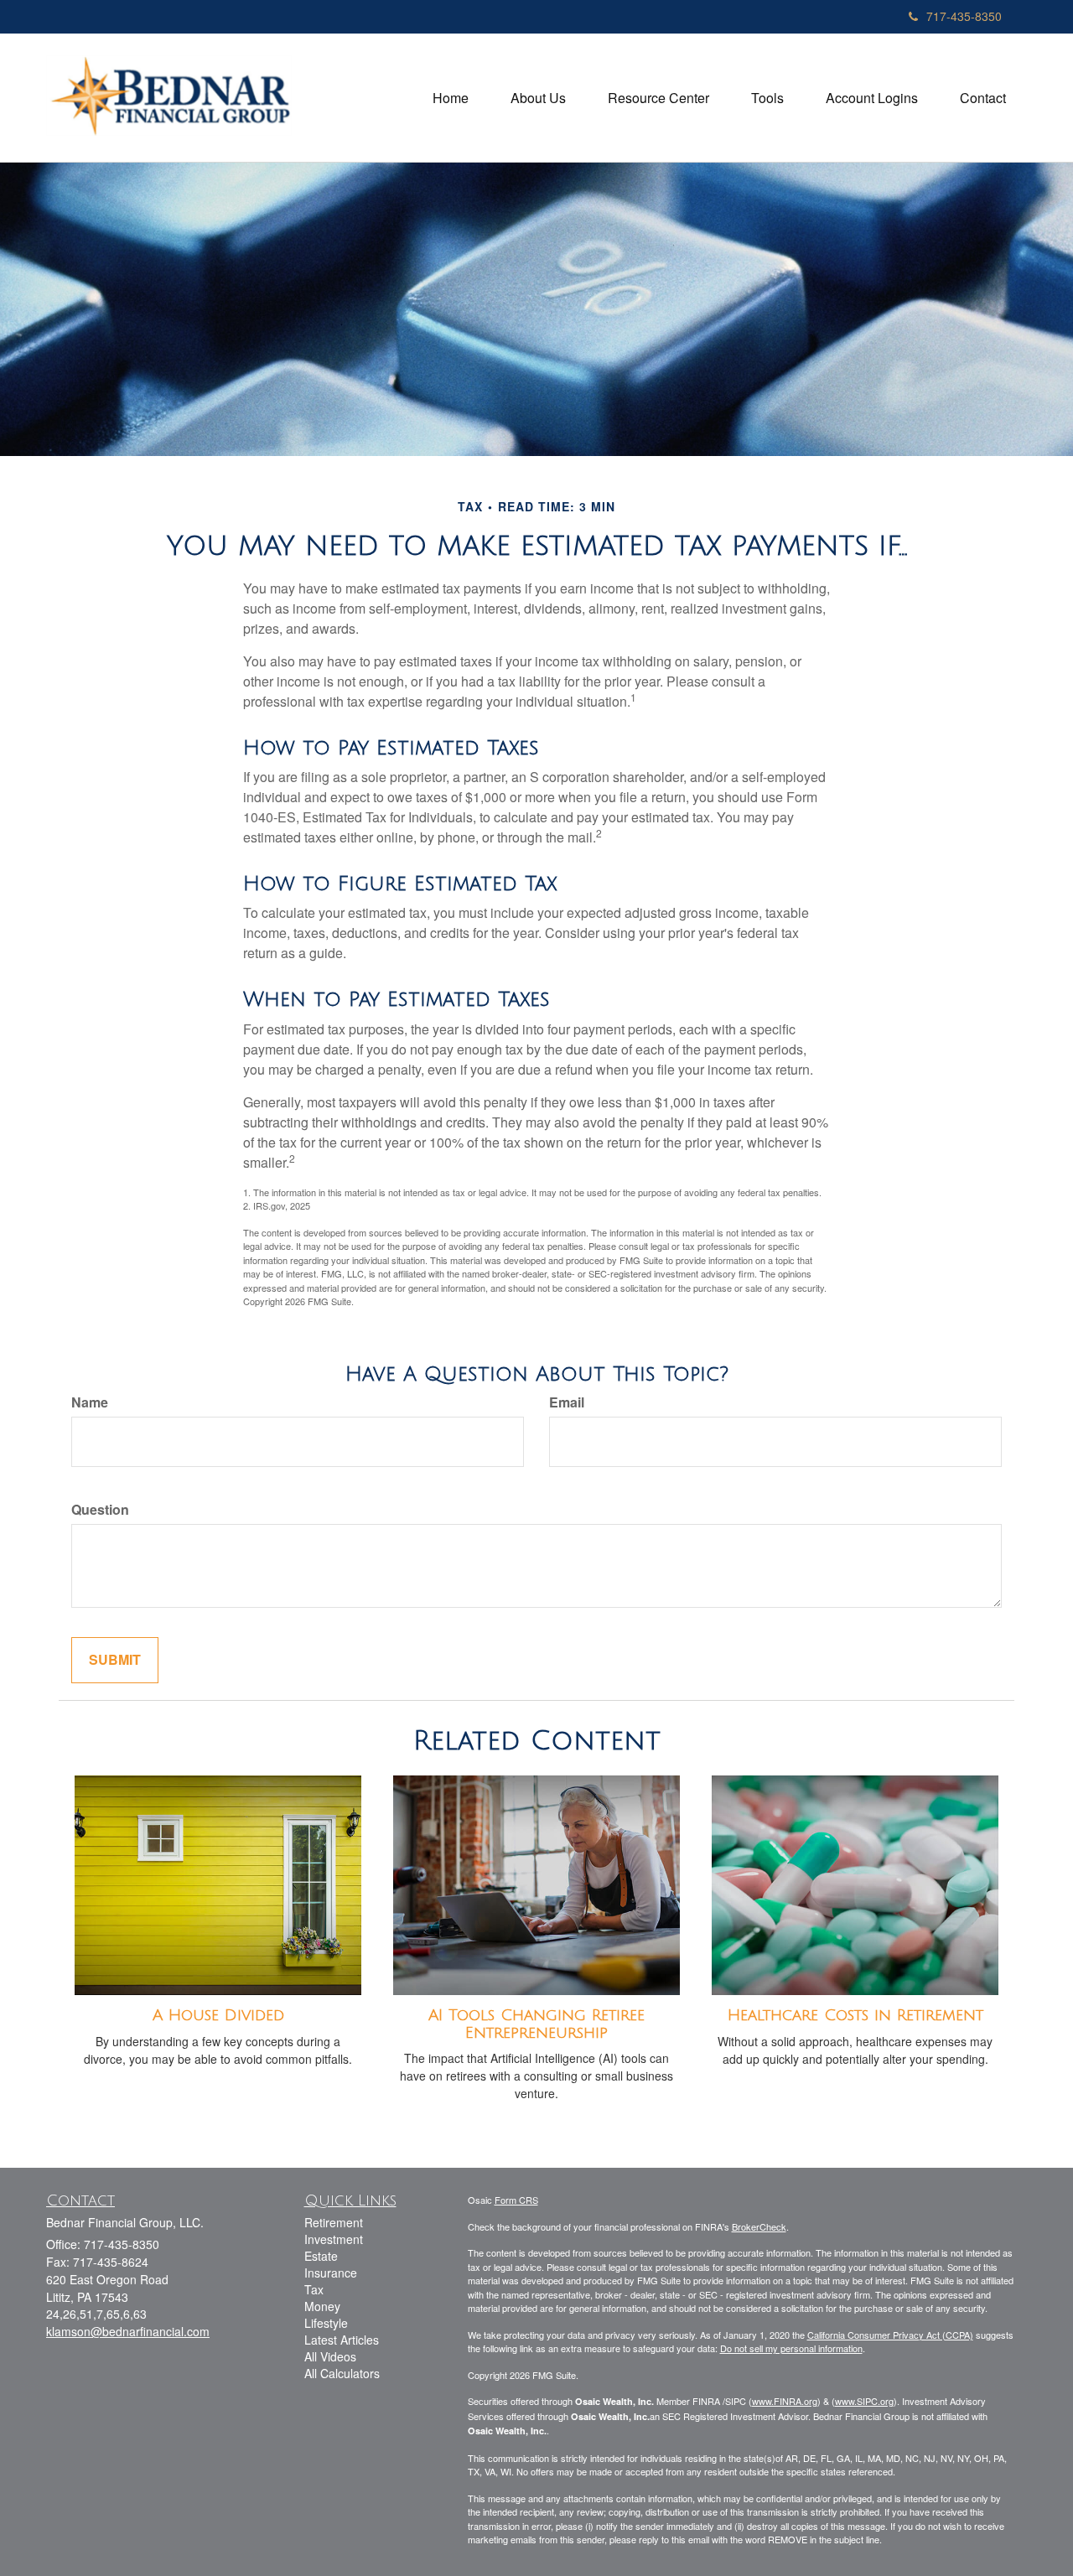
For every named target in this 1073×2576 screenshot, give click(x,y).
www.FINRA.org (785, 2401)
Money (322, 2306)
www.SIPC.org (864, 2401)
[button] (538, 98)
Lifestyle (326, 2323)
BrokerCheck (759, 2226)
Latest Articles (342, 2340)
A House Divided (218, 2015)
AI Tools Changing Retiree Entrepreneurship (536, 2024)
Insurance (331, 2273)
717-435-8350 (964, 16)
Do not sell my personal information (791, 2348)
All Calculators (342, 2373)
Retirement (334, 2222)
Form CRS (516, 2200)
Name (90, 1402)
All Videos (330, 2356)
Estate (321, 2256)
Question (100, 1510)
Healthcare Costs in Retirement (855, 2015)
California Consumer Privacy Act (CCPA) (890, 2335)
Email (567, 1402)
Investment (334, 2239)
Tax (314, 2289)
